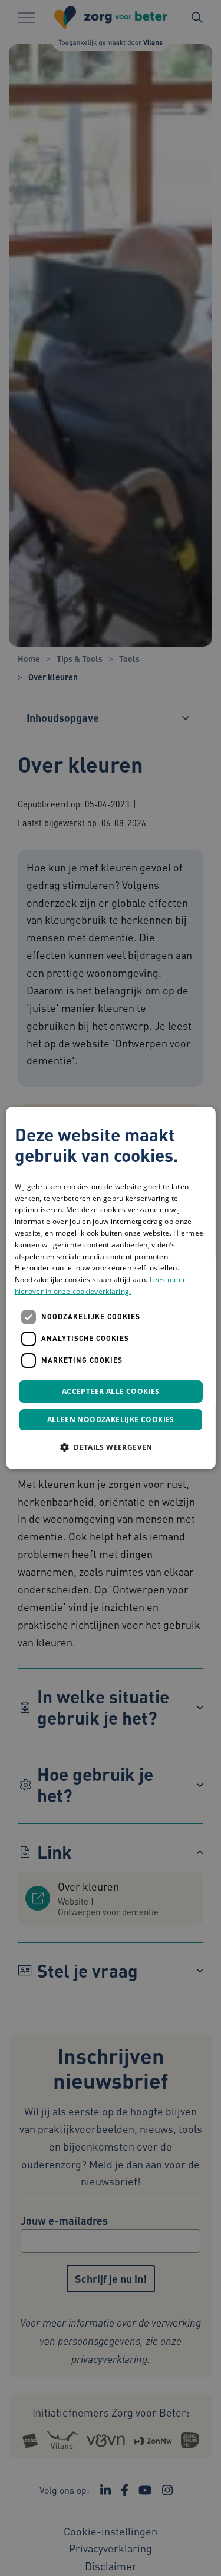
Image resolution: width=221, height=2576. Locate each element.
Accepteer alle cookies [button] (111, 1391)
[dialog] (110, 1288)
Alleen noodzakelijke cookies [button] (110, 1420)
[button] (110, 1447)
